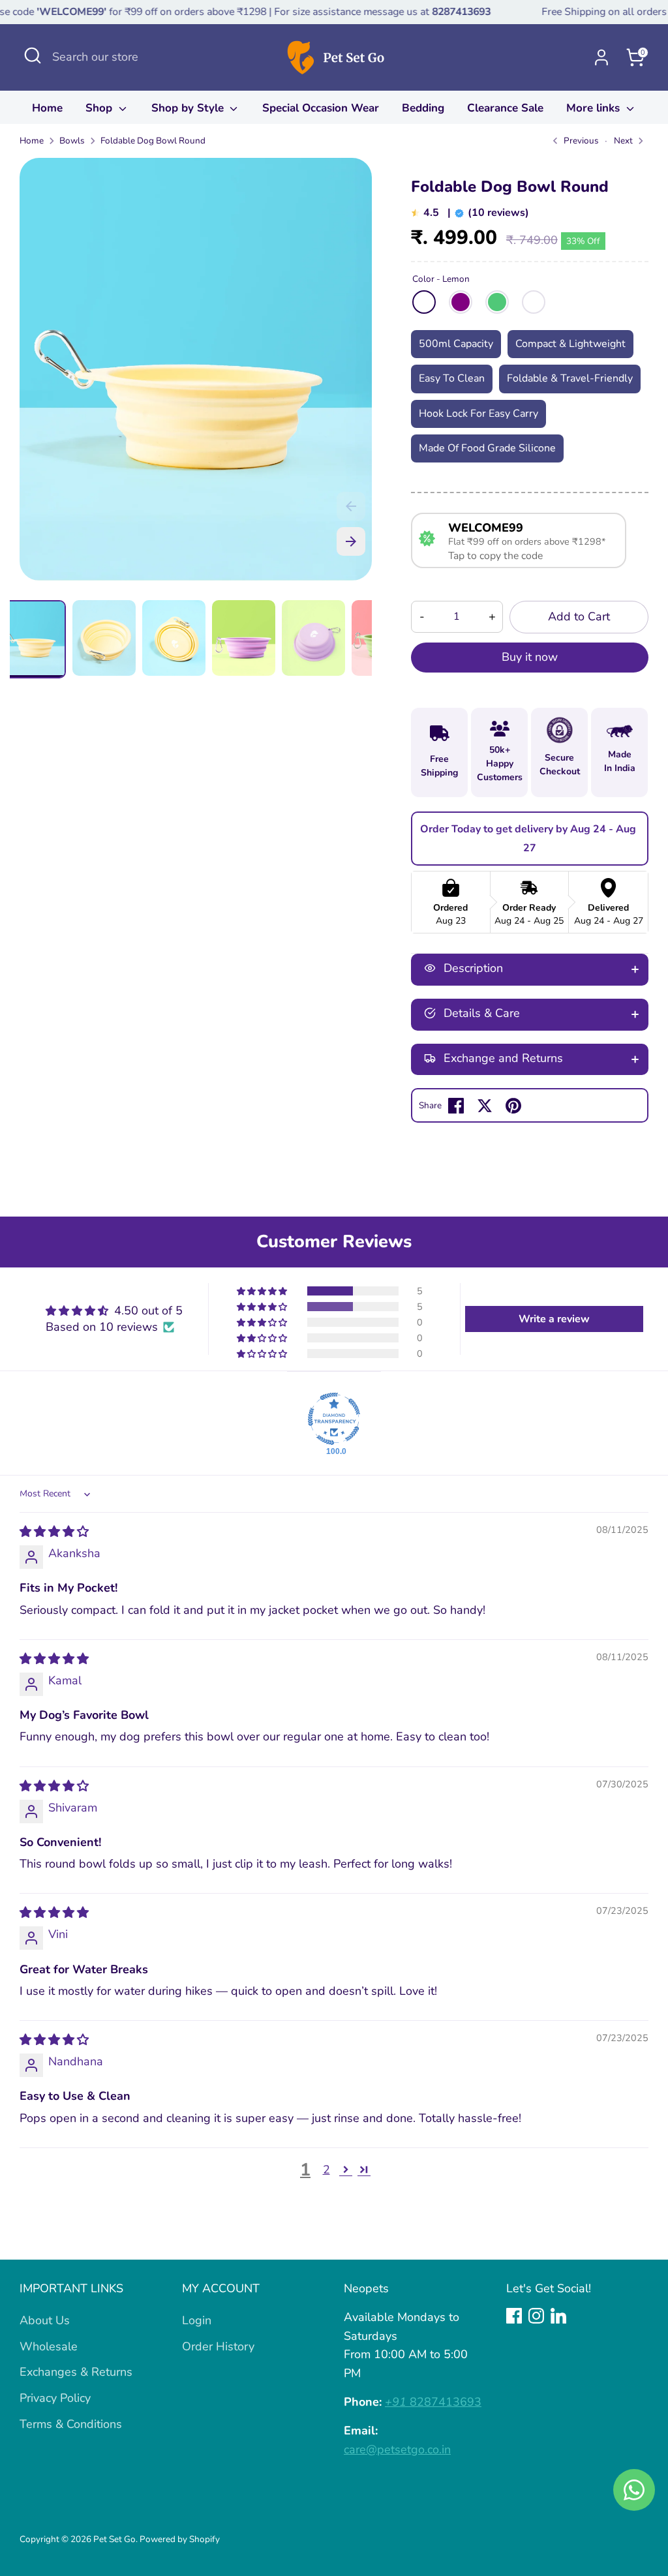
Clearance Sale (505, 108)
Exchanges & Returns (76, 2372)
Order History (218, 2346)
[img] (54, 1532)
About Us (45, 2320)
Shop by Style (189, 108)
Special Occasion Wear (321, 108)
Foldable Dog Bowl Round (153, 141)
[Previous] (351, 506)
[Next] (351, 541)
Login (197, 2320)
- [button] (422, 616)
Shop (100, 108)
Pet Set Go (114, 2539)
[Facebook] (514, 2316)
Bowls (72, 141)
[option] (196, 374)
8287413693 (433, 2402)
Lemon (424, 302)
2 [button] (326, 2170)
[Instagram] (536, 2316)
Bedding (423, 108)
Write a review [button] (554, 1319)
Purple (461, 302)
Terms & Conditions (71, 2424)
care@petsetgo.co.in (397, 2449)
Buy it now (530, 657)
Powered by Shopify (180, 2539)
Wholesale (49, 2346)
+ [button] (492, 616)
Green (497, 302)
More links (595, 108)
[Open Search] (33, 55)
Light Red (534, 302)
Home (47, 108)
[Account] (601, 57)
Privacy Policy (55, 2398)
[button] (263, 1291)
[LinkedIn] (558, 2316)
